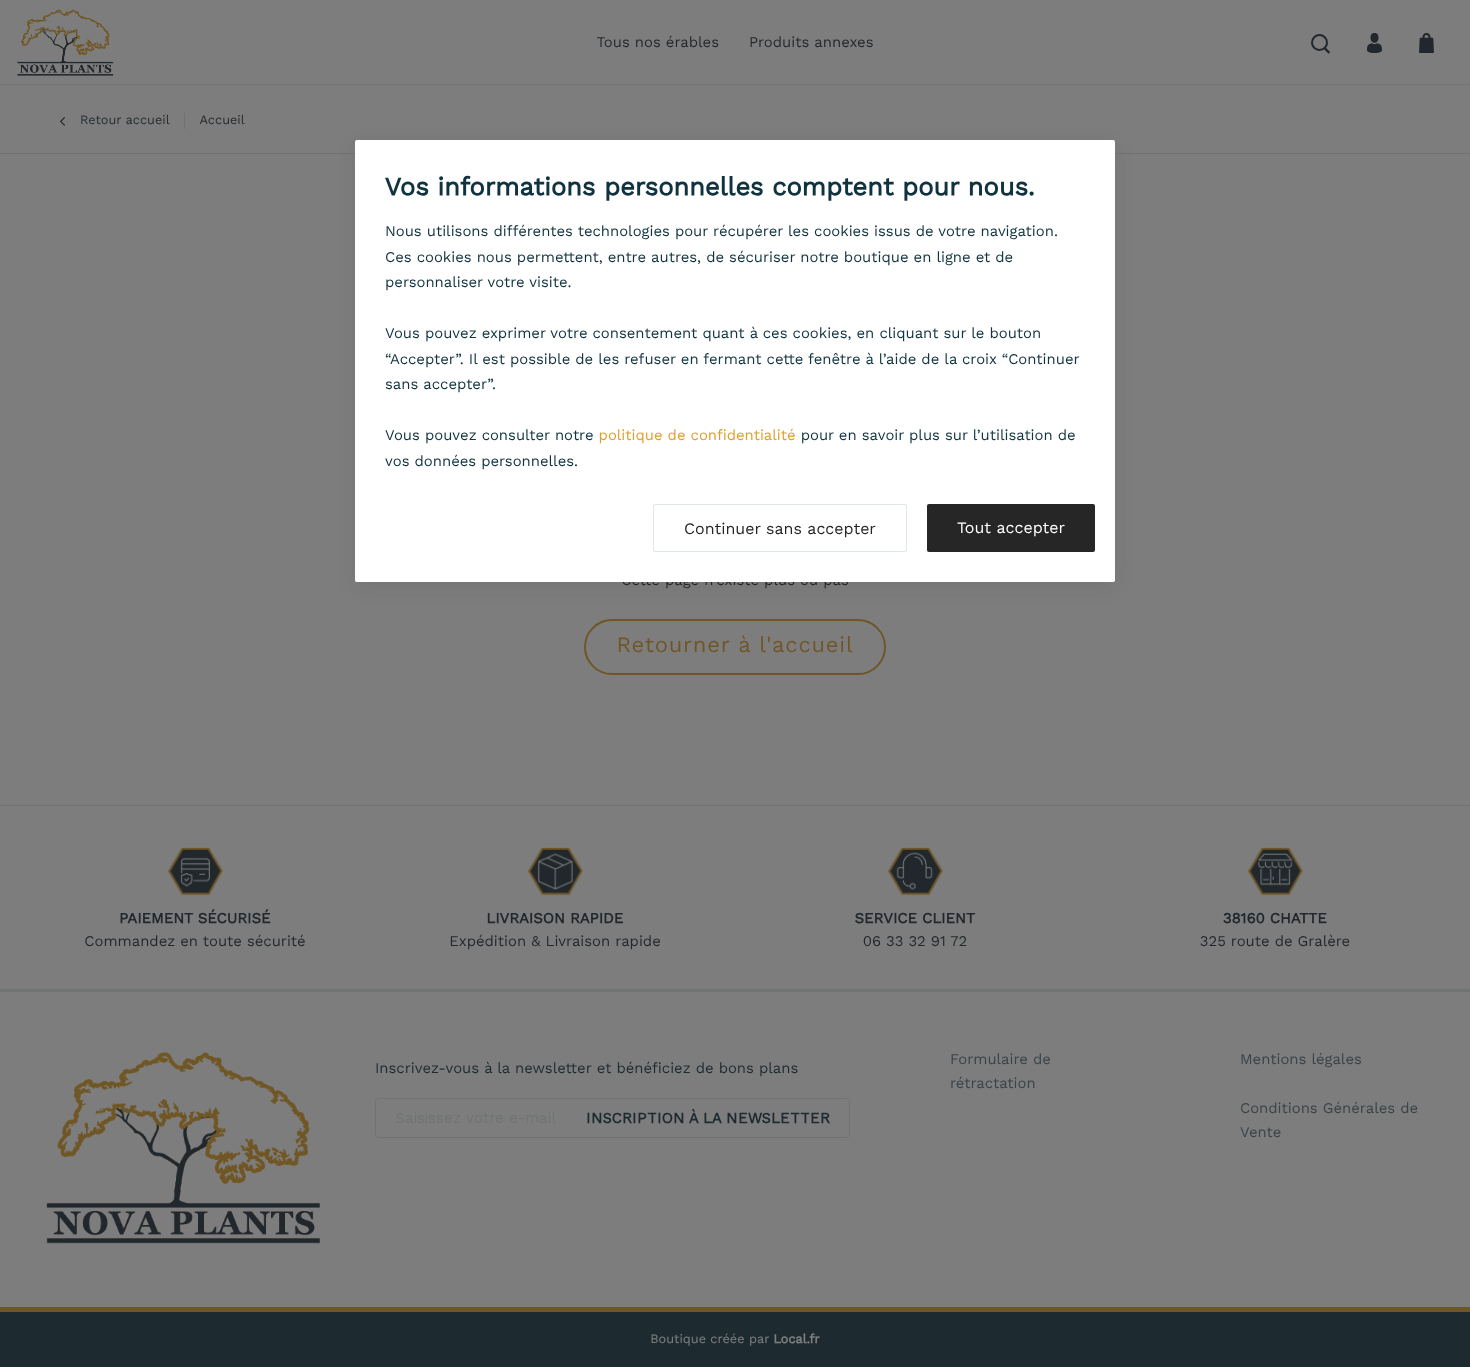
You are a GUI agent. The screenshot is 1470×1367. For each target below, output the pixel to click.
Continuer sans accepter (780, 528)
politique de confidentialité (697, 435)
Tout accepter (1011, 527)
